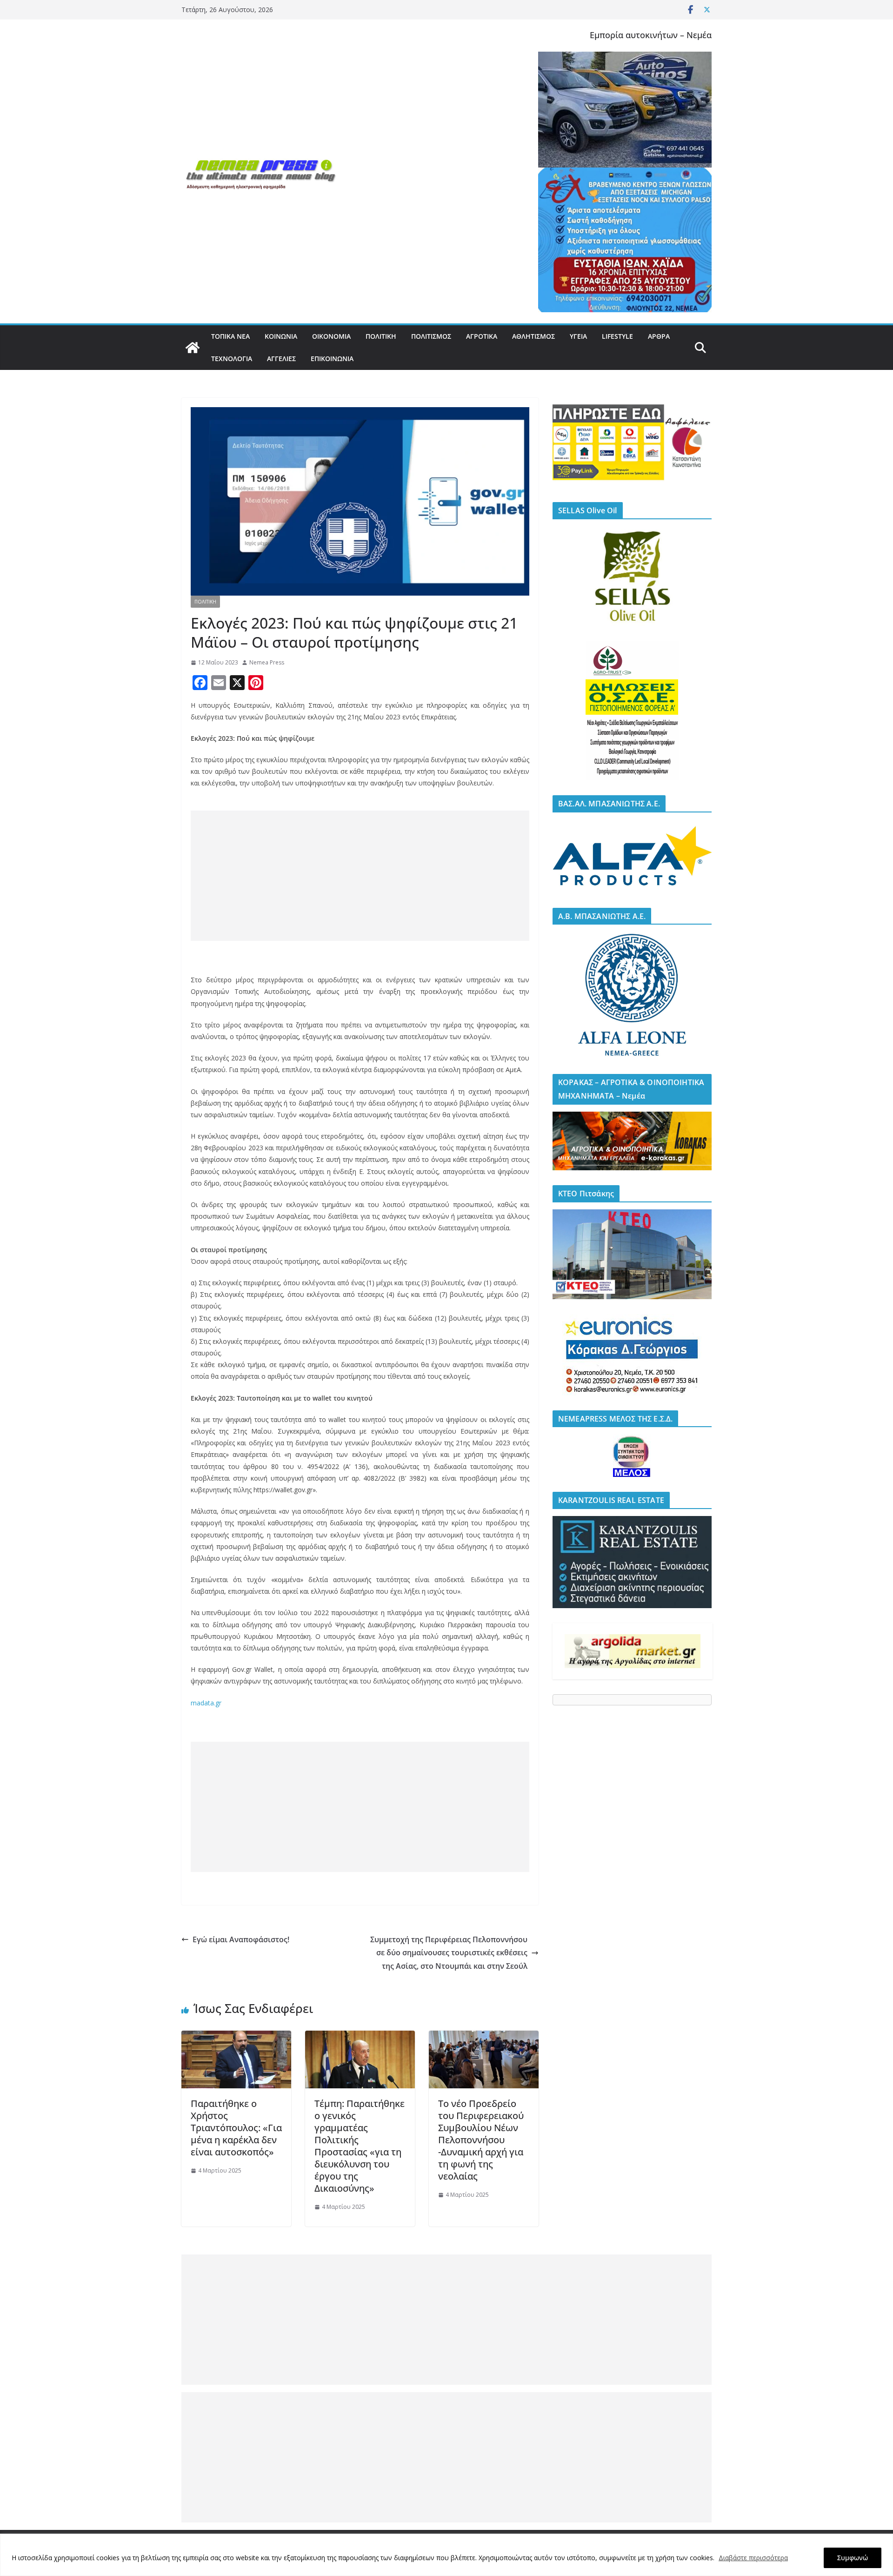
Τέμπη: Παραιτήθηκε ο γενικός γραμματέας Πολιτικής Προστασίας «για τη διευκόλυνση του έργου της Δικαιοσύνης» (360, 2146)
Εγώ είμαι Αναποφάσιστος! (241, 1939)
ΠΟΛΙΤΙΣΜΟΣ (431, 336)
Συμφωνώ (853, 2558)
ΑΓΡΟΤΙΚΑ (482, 336)
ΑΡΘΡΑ (659, 336)
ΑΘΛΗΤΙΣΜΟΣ (533, 336)
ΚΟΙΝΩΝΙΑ (281, 336)
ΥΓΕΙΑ (578, 336)
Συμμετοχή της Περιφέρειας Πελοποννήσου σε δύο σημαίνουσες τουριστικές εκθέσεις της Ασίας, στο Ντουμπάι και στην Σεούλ (449, 1953)
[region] (446, 2555)
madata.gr (206, 1703)
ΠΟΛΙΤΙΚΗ (381, 336)
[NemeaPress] (193, 348)
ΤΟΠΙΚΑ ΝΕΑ (230, 336)
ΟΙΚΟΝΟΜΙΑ (331, 336)
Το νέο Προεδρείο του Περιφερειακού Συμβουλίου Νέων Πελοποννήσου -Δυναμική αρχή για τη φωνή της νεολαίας (481, 2140)
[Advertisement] (360, 876)
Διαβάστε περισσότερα (753, 2558)
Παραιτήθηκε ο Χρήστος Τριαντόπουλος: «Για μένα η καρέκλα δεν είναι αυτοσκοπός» (236, 2128)
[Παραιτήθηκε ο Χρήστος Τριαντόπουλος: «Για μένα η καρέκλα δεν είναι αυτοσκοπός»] (236, 2037)
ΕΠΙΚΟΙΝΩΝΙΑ (332, 359)
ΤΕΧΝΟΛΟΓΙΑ (232, 359)
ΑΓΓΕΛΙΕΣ (281, 359)
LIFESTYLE (617, 336)
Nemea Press (267, 662)
